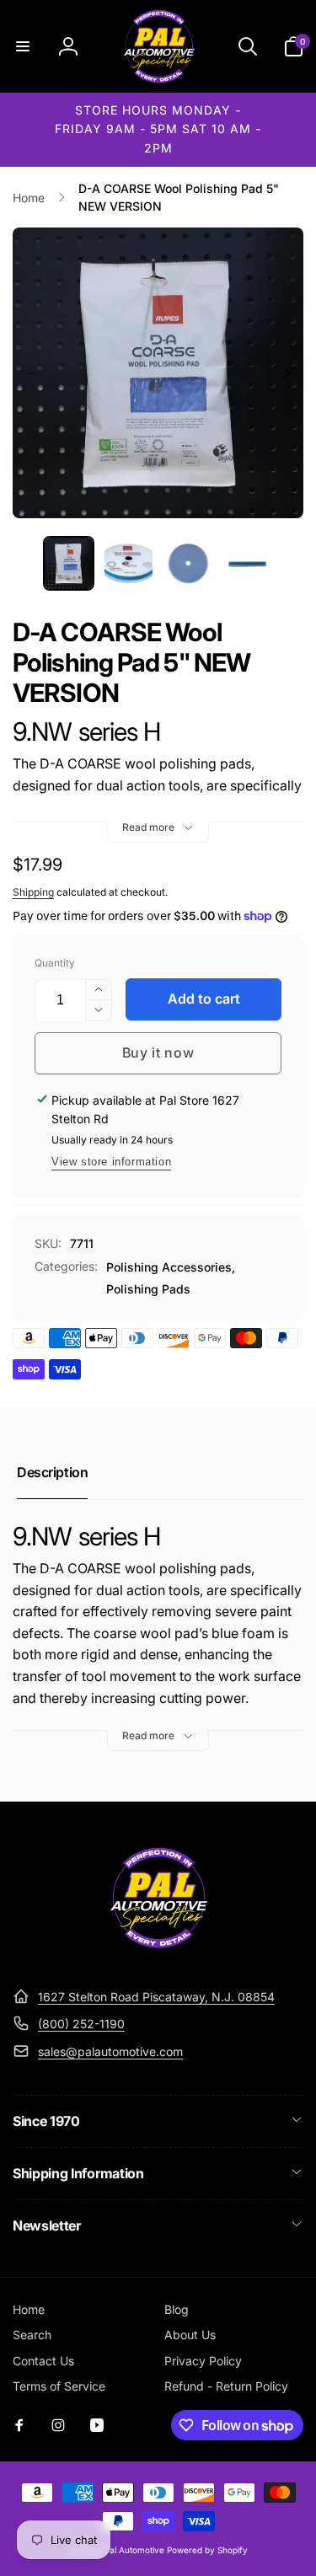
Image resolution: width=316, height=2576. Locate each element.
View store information (111, 1162)
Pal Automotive (134, 2550)
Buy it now (158, 1052)
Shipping (33, 892)
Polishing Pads (148, 1289)
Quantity (55, 963)
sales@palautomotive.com (110, 2051)
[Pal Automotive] (158, 1956)
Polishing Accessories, (171, 1267)
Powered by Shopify (207, 2550)
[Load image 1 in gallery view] (69, 563)
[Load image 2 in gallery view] (129, 563)
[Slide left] (30, 373)
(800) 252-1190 (81, 2024)
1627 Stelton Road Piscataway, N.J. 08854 (156, 1997)
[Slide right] (286, 373)
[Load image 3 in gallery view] (188, 563)
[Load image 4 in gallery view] (248, 563)
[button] (23, 46)
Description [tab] (52, 1472)
